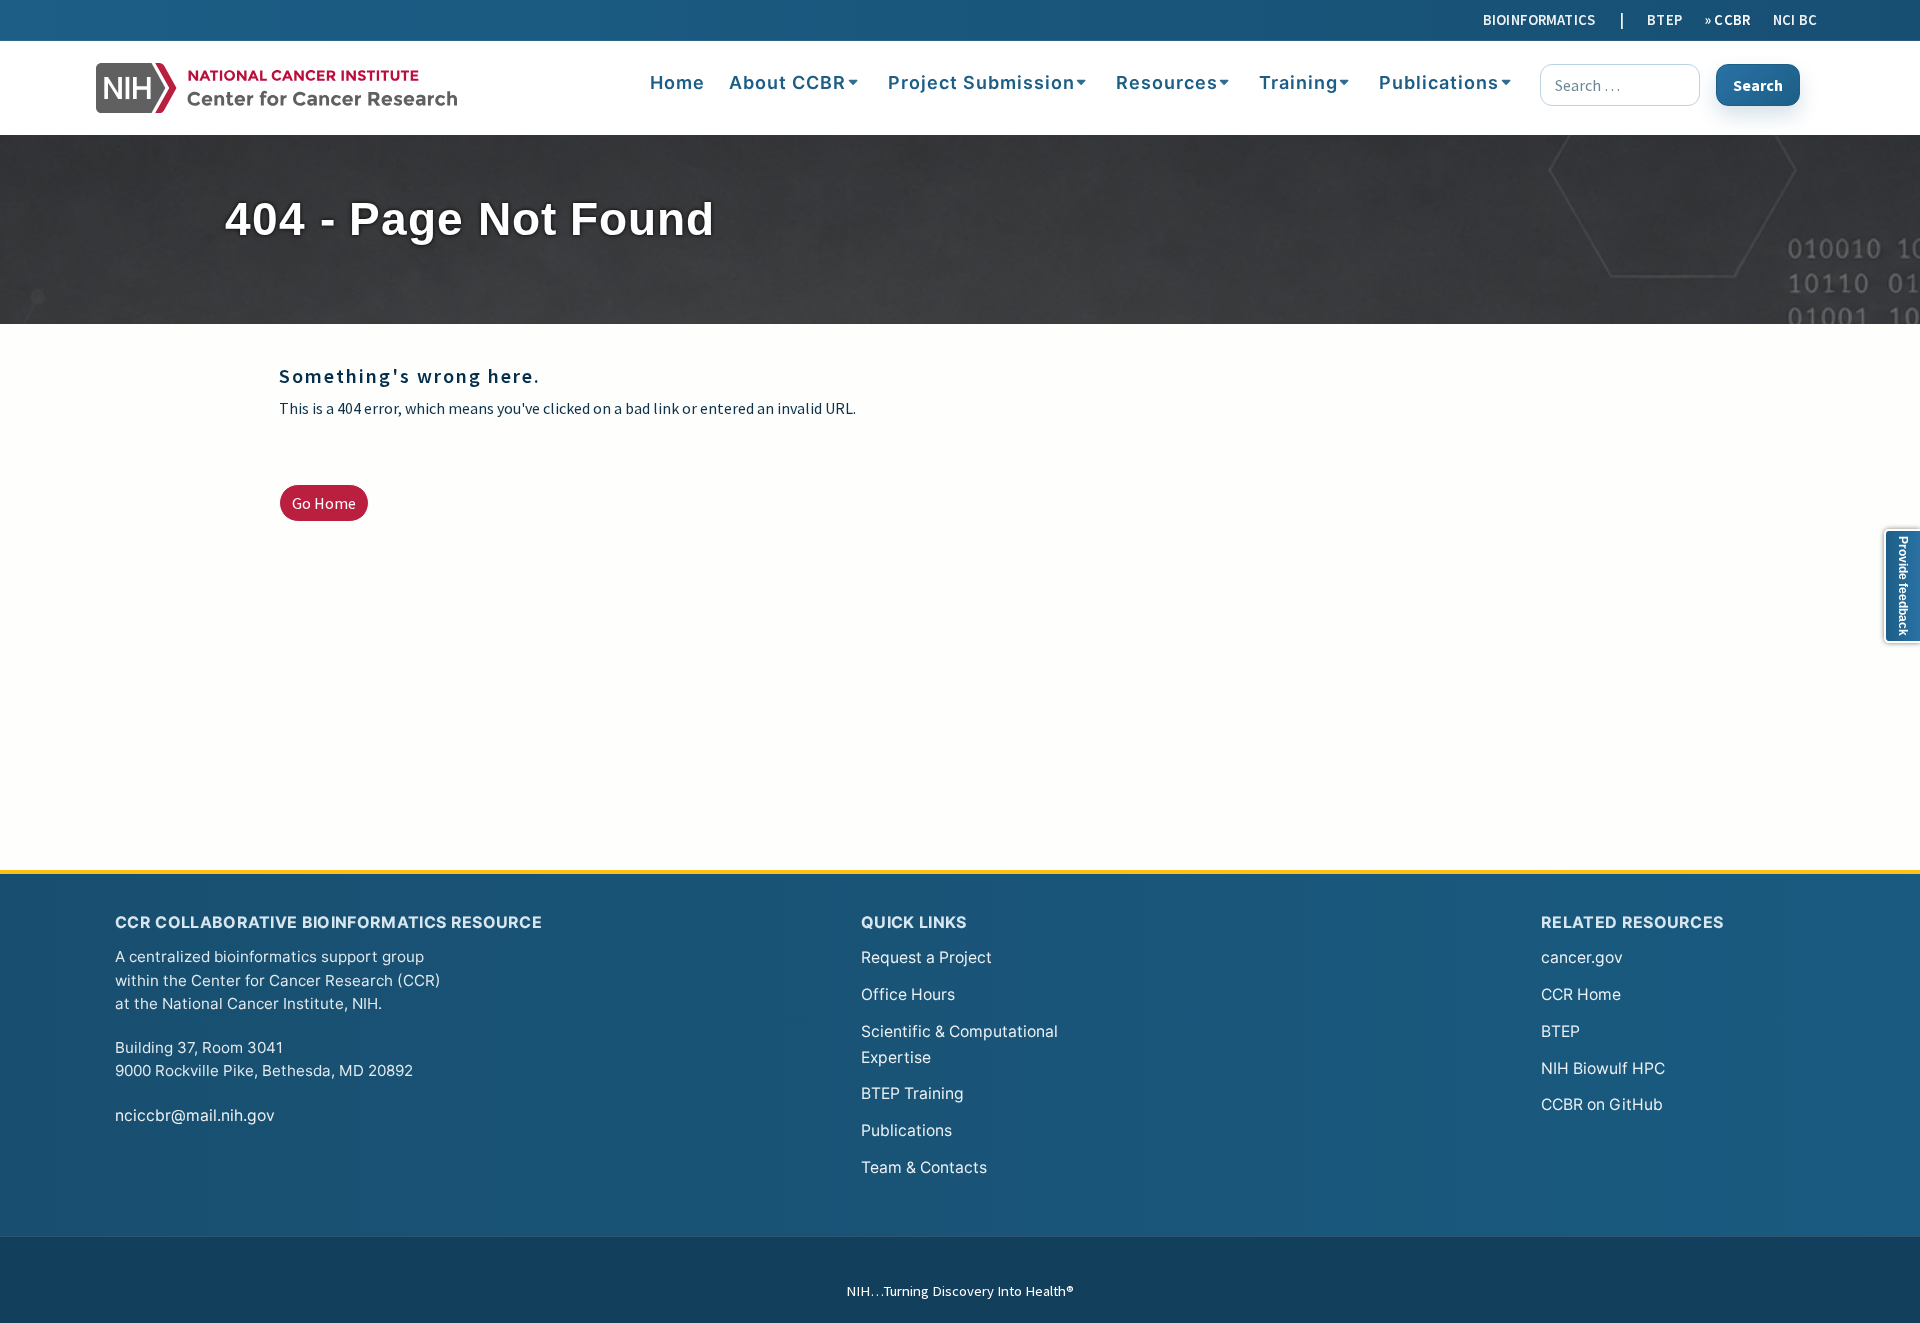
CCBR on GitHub (1602, 1104)
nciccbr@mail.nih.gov (195, 1115)
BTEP (1664, 20)
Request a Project (926, 957)
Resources (1167, 82)
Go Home (324, 503)
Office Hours (908, 994)
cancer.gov (1582, 957)
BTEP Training (912, 1093)
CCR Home (1581, 994)
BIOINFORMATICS (1539, 20)
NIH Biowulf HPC (1603, 1068)
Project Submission (981, 82)
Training (1298, 82)
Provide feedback (1903, 586)
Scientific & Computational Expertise (959, 1044)
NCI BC (1795, 20)
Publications (1439, 82)
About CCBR (787, 82)
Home (677, 82)
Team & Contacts (924, 1167)
